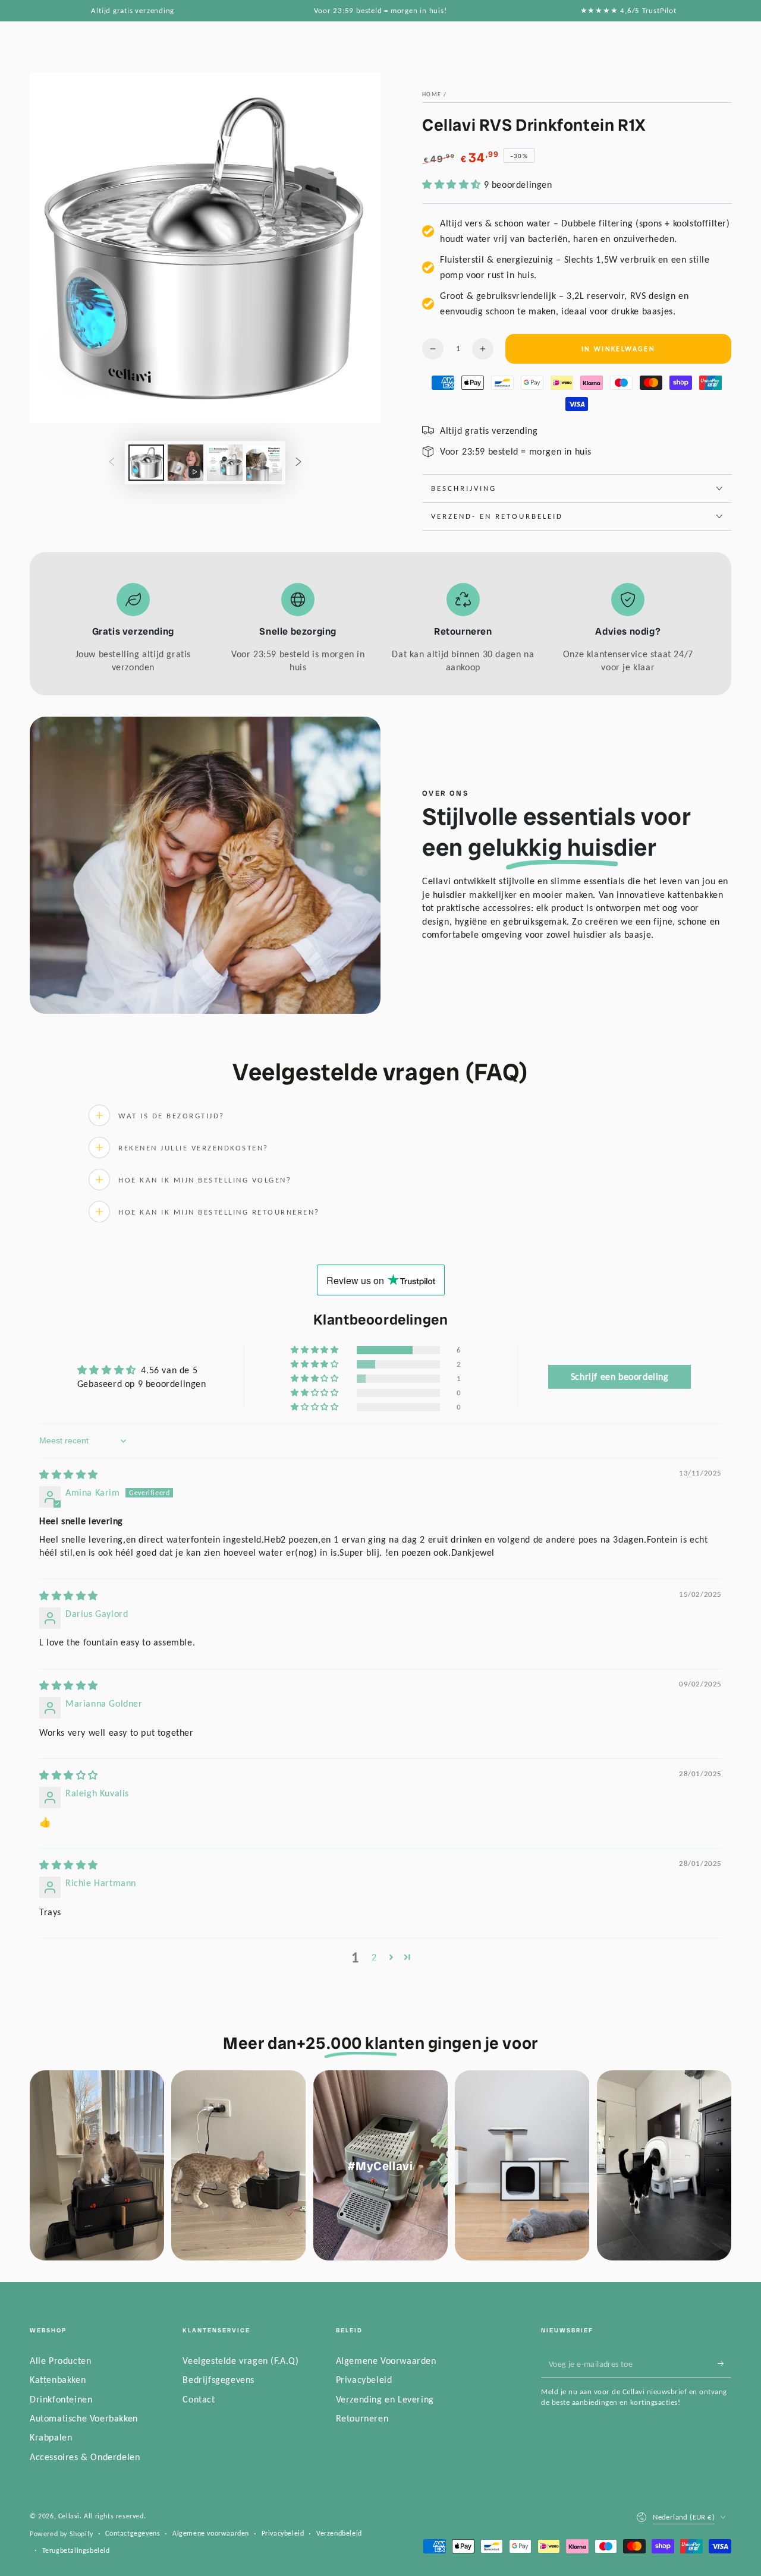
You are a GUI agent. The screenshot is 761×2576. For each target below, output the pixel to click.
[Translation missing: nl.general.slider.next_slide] (298, 463)
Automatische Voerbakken (84, 2418)
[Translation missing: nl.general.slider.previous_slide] (112, 463)
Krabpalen (51, 2437)
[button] (453, 185)
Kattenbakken (58, 2380)
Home (432, 94)
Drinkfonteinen (61, 2399)
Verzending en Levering (385, 2399)
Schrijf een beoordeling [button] (620, 1377)
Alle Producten (60, 2361)
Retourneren (362, 2418)
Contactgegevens (133, 2533)
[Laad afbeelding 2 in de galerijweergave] (225, 463)
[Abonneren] (724, 2364)
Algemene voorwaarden (211, 2533)
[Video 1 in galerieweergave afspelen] (185, 463)
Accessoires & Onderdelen (85, 2457)
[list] (380, 629)
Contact (199, 2399)
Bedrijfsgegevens (218, 2380)
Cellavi (69, 2516)
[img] (69, 1475)
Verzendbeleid (339, 2533)
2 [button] (374, 1957)
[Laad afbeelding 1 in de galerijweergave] (146, 463)
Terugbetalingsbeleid (76, 2550)
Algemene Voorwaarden (386, 2361)
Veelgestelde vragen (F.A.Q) (240, 2361)
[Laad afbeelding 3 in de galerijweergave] (264, 463)
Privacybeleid (364, 2380)
